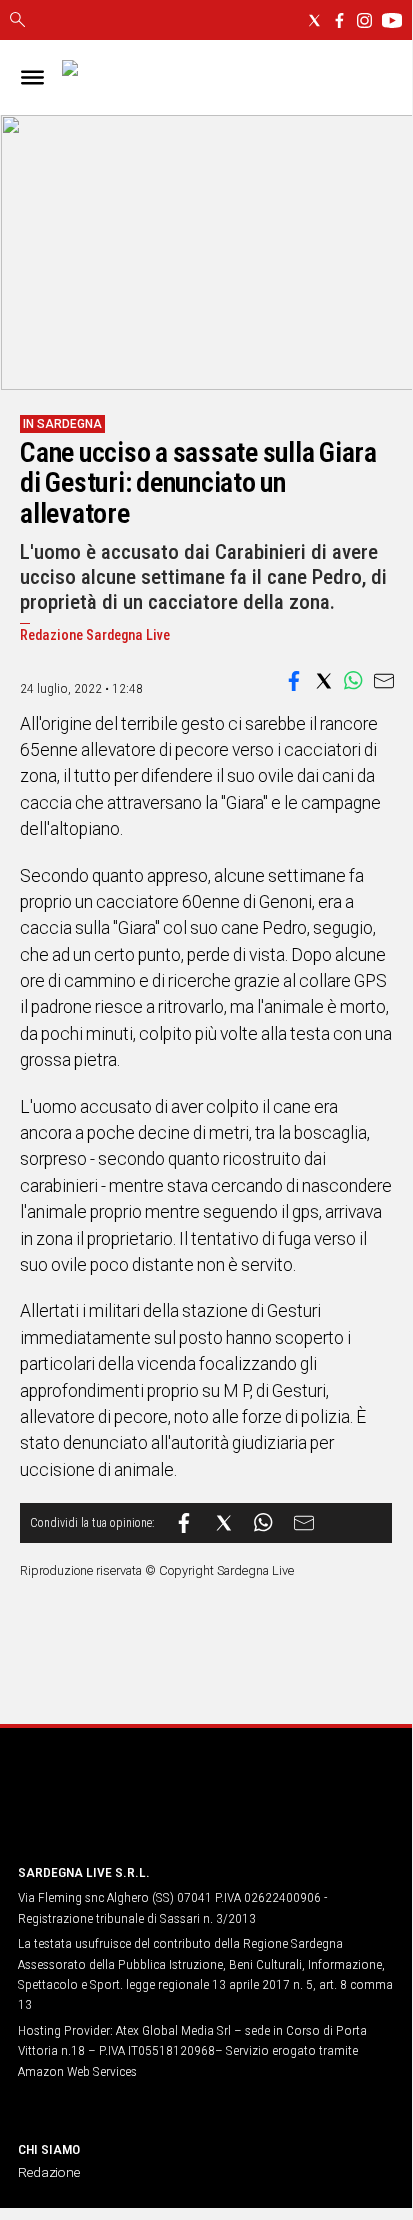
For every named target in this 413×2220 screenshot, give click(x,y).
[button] (294, 681)
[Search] (17, 21)
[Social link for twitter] (314, 20)
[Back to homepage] (123, 1809)
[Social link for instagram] (364, 20)
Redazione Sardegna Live (95, 635)
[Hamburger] (32, 77)
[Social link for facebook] (339, 20)
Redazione (49, 2172)
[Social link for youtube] (392, 20)
